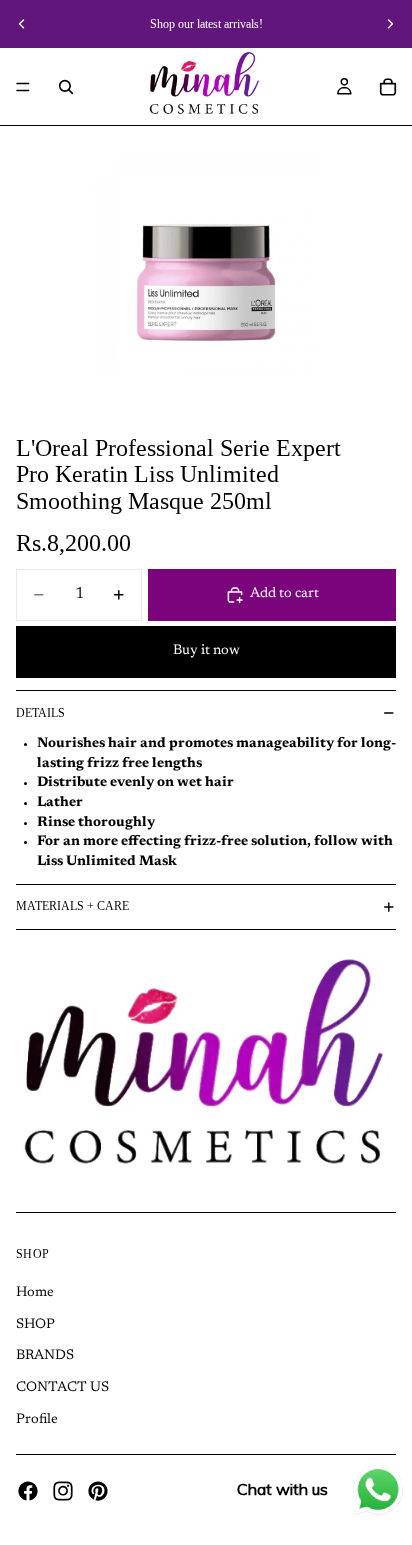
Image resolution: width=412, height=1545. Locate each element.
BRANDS (45, 1356)
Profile (37, 1419)
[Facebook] (28, 1491)
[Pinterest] (98, 1491)
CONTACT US (62, 1388)
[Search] (66, 87)
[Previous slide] (22, 24)
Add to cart (284, 594)
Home (35, 1293)
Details (40, 713)
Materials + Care (72, 906)
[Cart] (388, 87)
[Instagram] (63, 1491)
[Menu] (23, 87)
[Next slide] (390, 24)
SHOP (35, 1325)
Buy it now (206, 651)
